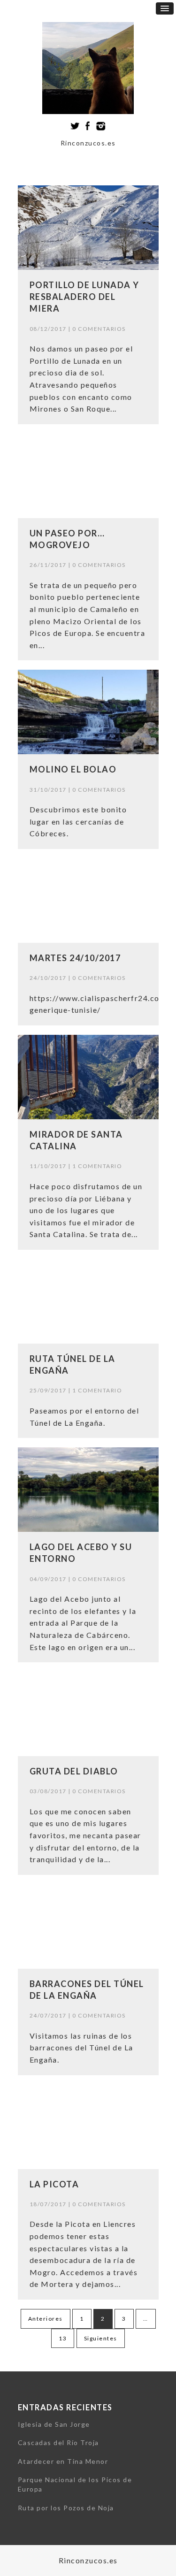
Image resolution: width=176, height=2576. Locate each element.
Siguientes (101, 2338)
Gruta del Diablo (74, 1771)
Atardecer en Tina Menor (63, 2461)
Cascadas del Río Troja (58, 2442)
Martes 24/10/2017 (75, 958)
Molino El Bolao (73, 769)
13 (63, 2338)
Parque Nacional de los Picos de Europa (75, 2484)
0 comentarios (99, 329)
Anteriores (46, 2319)
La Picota (54, 2184)
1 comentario (97, 1166)
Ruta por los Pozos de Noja (66, 2508)
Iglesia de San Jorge (54, 2424)
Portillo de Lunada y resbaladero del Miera (84, 297)
